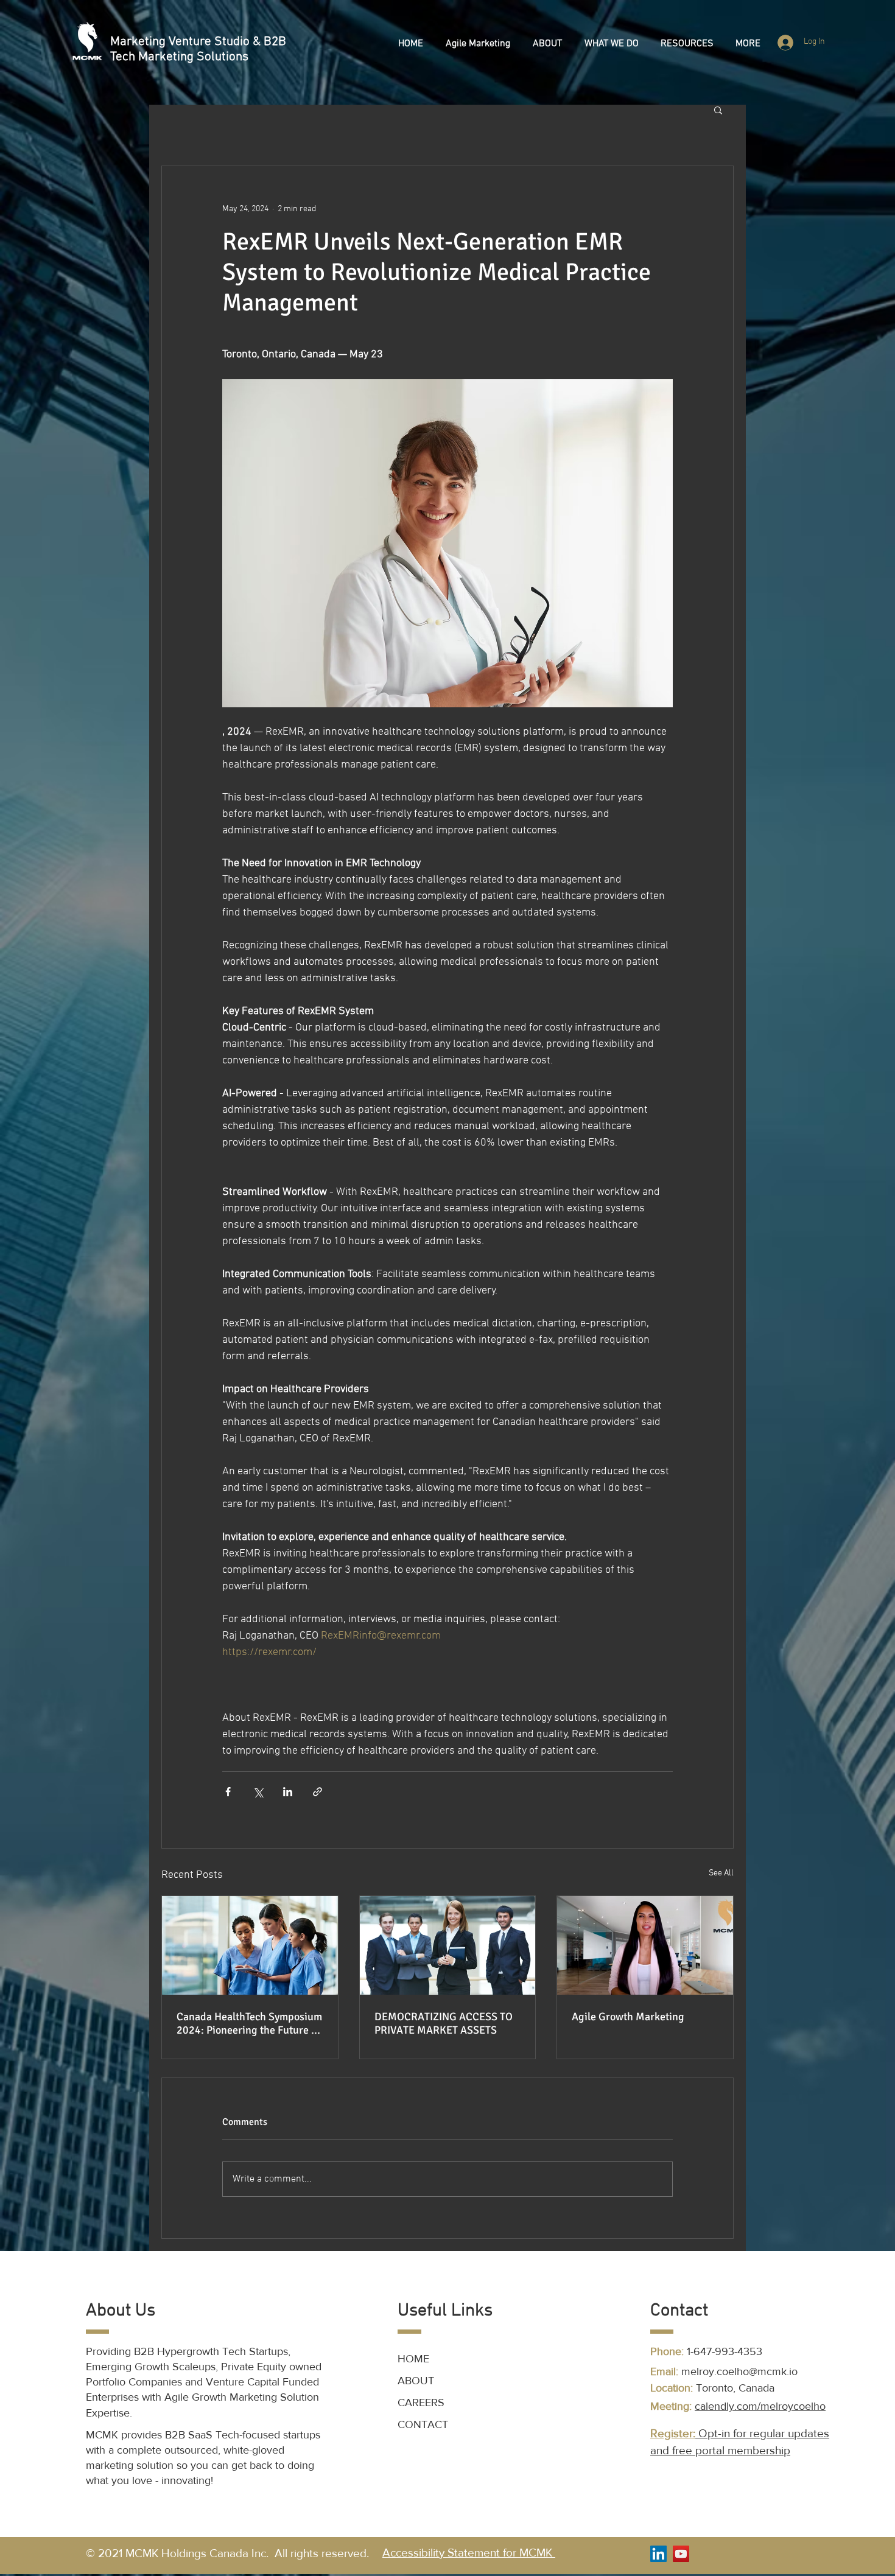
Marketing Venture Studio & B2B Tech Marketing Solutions (198, 49)
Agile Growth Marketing (628, 2017)
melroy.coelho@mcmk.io (739, 2371)
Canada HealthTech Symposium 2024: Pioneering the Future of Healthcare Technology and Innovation (249, 2023)
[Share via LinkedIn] (288, 1792)
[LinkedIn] (658, 2554)
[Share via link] (318, 1792)
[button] (478, 44)
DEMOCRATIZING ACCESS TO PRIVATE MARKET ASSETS (444, 2023)
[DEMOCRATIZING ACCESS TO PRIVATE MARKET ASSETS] (448, 1945)
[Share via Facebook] (228, 1792)
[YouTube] (681, 2554)
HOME (413, 2359)
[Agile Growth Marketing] (645, 1945)
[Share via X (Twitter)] (258, 1792)
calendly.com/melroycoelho (760, 2406)
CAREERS (423, 2403)
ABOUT (416, 2381)
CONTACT (423, 2424)
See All (721, 1873)
